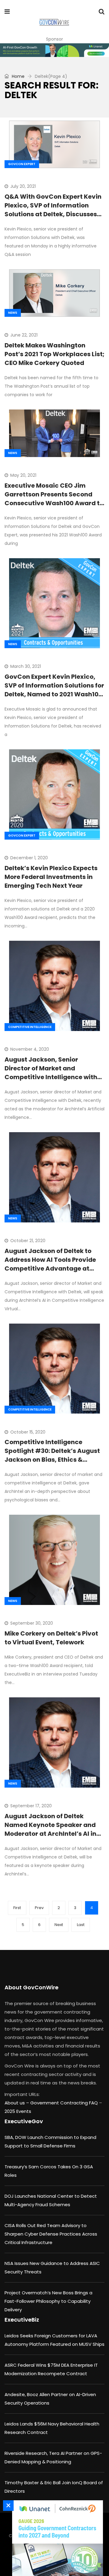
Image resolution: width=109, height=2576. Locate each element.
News (13, 313)
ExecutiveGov (24, 2121)
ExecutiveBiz (22, 2320)
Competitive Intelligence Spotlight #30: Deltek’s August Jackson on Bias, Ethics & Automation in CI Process (52, 1455)
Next (59, 1925)
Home (18, 76)
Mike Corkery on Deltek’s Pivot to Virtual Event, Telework (51, 1638)
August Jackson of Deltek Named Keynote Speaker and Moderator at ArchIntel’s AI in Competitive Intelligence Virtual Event (50, 1834)
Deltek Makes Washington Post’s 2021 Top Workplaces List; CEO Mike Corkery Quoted (54, 354)
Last (81, 1925)
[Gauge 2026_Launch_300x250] (56, 2538)
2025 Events (18, 2111)
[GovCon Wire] (54, 23)
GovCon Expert (22, 164)
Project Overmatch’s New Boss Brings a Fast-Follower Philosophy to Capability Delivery (48, 2301)
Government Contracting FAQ (65, 2103)
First (17, 1908)
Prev (39, 1908)
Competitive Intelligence (30, 1027)
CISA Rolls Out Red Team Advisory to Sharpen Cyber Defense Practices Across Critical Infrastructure (51, 2234)
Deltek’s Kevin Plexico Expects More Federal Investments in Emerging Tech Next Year (51, 877)
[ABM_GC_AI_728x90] (54, 50)
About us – (17, 2103)
